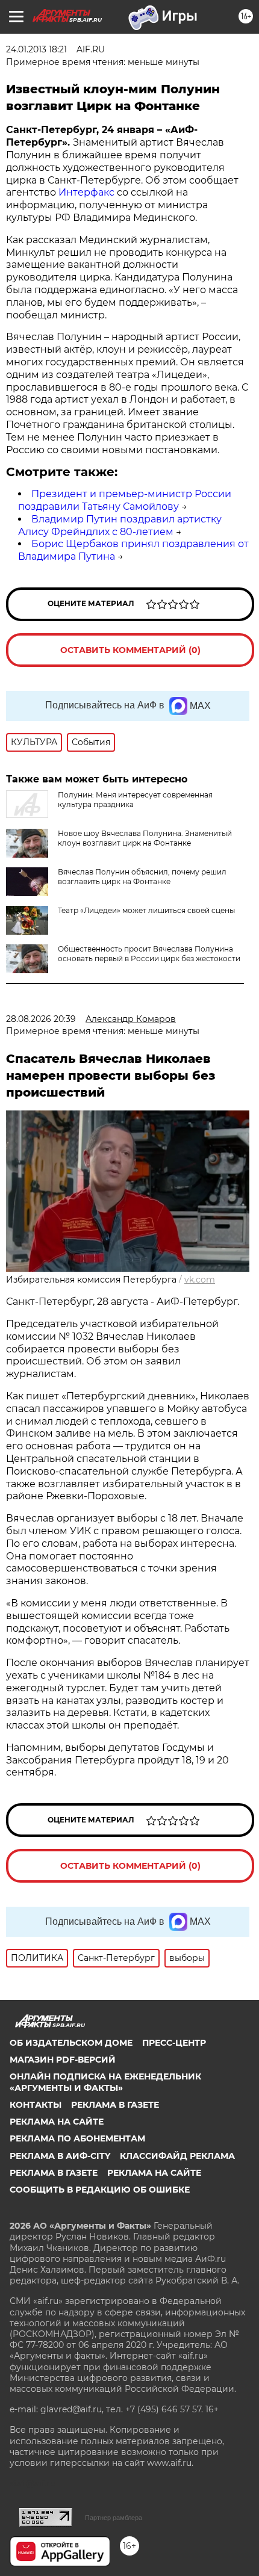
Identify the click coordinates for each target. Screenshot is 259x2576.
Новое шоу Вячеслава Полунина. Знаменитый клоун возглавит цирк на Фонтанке (145, 838)
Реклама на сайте (57, 2122)
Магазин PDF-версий (63, 2060)
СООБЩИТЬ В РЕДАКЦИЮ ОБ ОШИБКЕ (100, 2190)
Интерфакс (86, 192)
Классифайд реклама (177, 2156)
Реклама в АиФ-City (60, 2156)
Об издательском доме (71, 2043)
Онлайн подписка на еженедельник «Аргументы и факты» (105, 2082)
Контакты (36, 2105)
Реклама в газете (115, 2105)
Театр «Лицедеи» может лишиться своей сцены (146, 910)
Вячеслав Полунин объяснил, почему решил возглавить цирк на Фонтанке (142, 877)
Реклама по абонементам (77, 2138)
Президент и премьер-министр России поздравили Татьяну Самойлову (125, 500)
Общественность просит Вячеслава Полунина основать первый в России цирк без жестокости (149, 954)
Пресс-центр (174, 2043)
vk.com (200, 1280)
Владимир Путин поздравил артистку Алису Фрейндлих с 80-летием (120, 525)
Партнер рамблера (114, 2518)
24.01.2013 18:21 (36, 49)
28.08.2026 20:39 (41, 1019)
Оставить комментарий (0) (130, 650)
